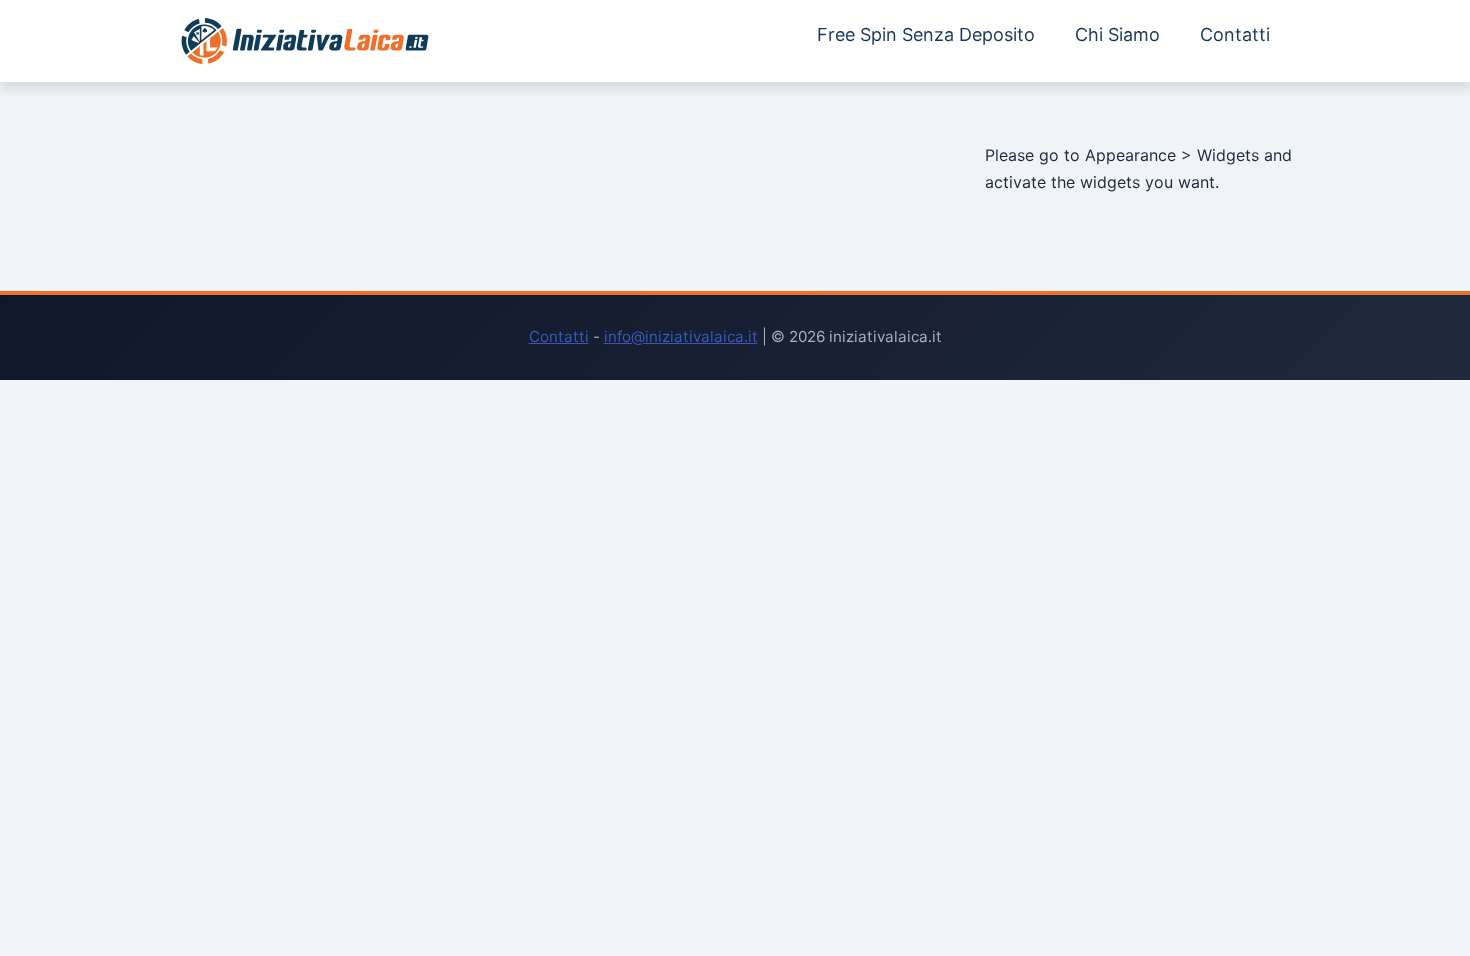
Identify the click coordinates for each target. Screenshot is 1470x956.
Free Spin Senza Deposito (926, 34)
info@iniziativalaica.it (681, 336)
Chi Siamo (1117, 34)
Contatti (1235, 34)
